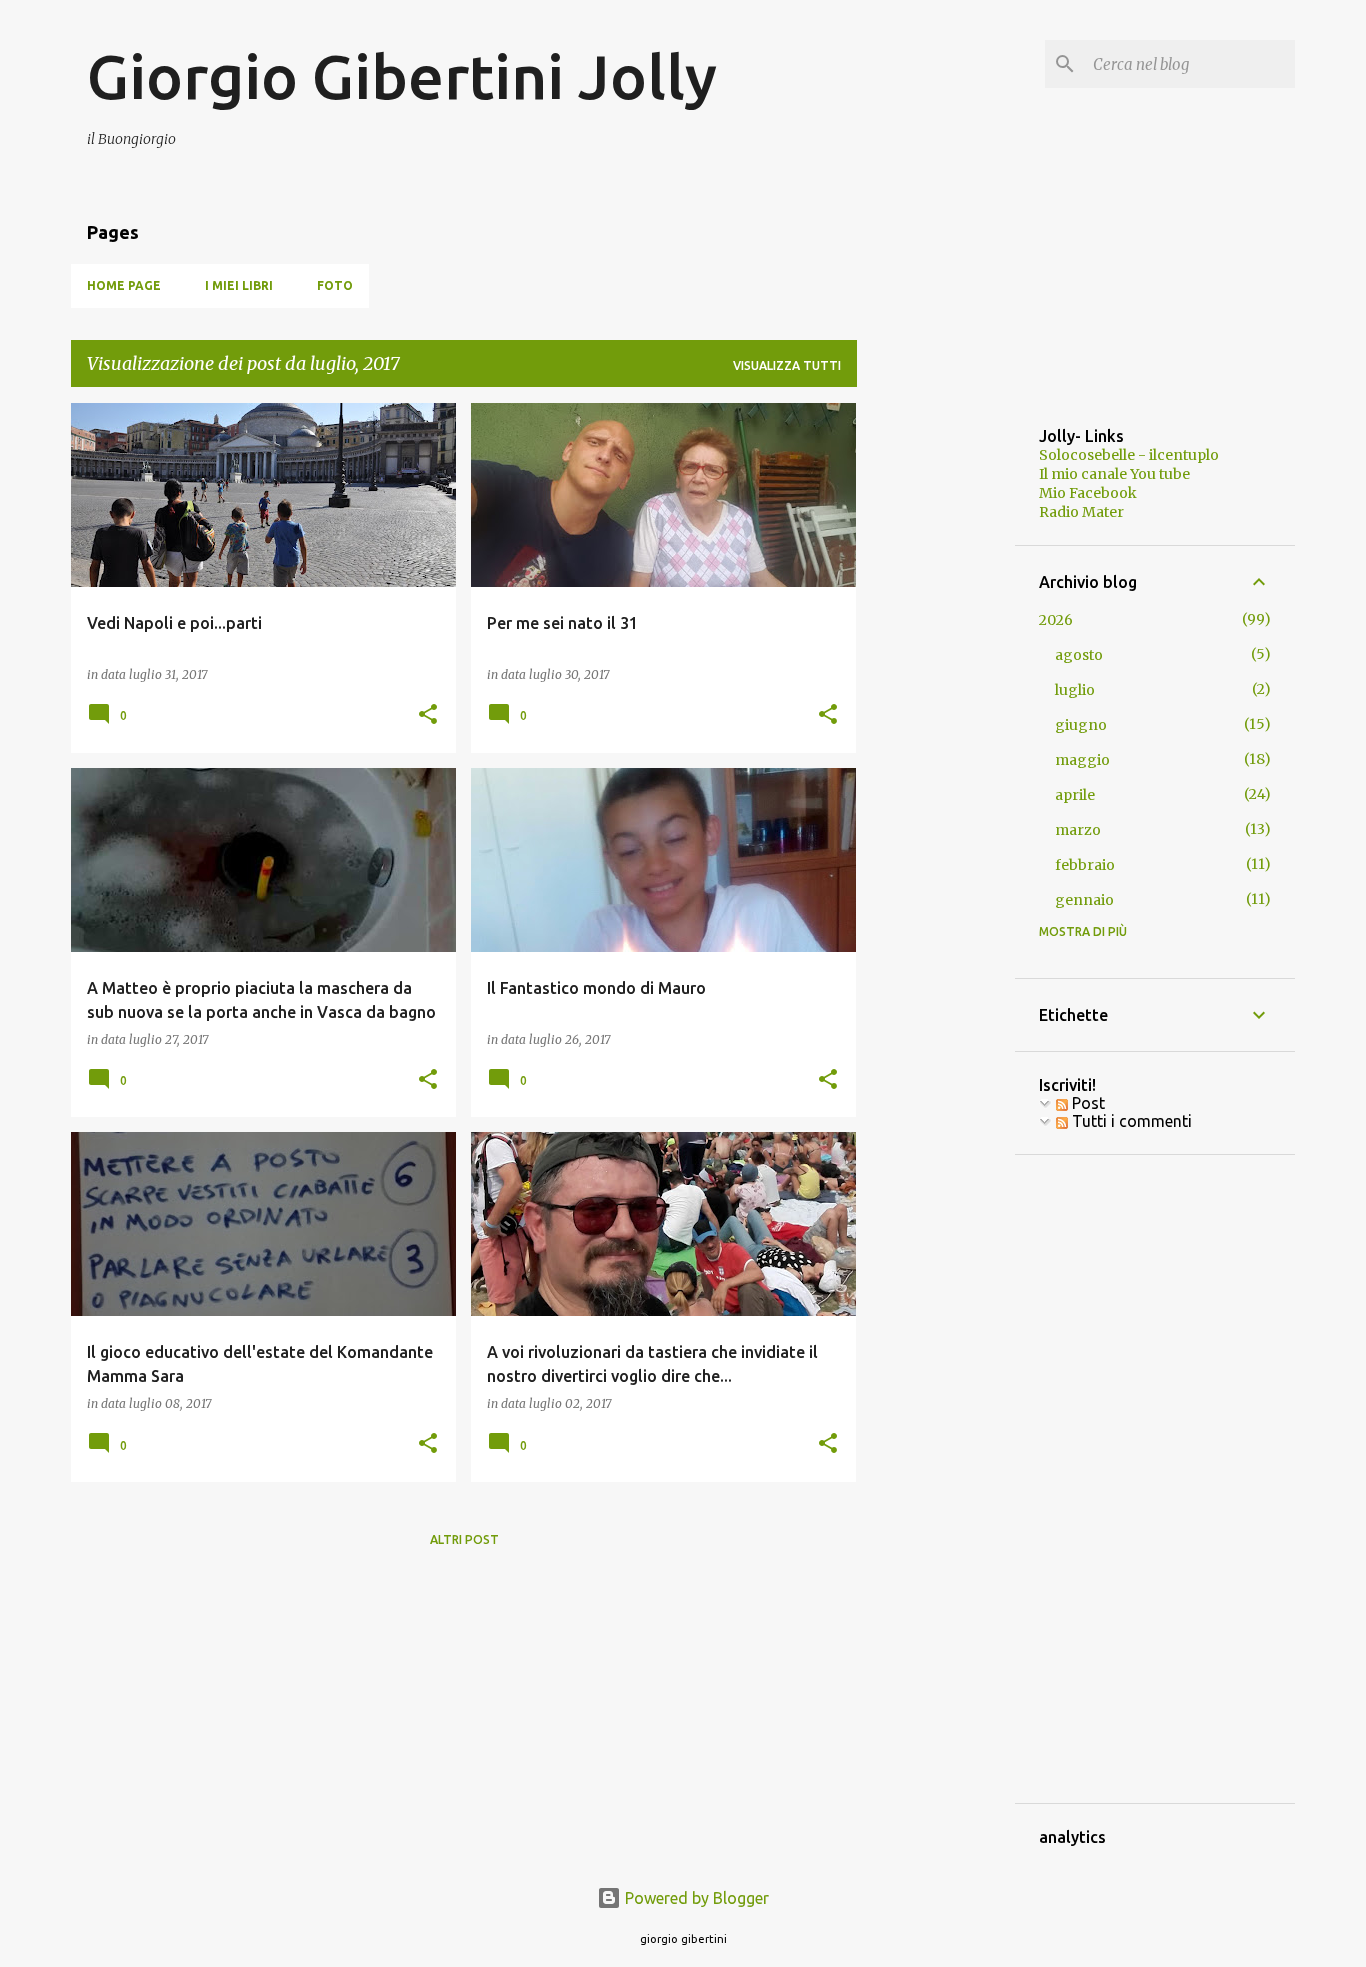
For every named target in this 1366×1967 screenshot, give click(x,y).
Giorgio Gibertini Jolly (402, 76)
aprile (1075, 795)
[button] (428, 715)
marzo (1078, 830)
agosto (1079, 655)
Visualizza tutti (787, 365)
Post (1086, 1103)
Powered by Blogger (695, 1898)
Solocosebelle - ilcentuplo (1129, 455)
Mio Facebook (1088, 493)
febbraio (1085, 865)
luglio (1075, 690)
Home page (124, 285)
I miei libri (239, 285)
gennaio (1084, 900)
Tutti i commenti (1130, 1121)
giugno (1081, 725)
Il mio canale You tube (1114, 474)
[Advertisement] (936, 703)
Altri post (464, 1539)
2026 (1056, 620)
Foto (335, 285)
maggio (1082, 760)
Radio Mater (1081, 512)
